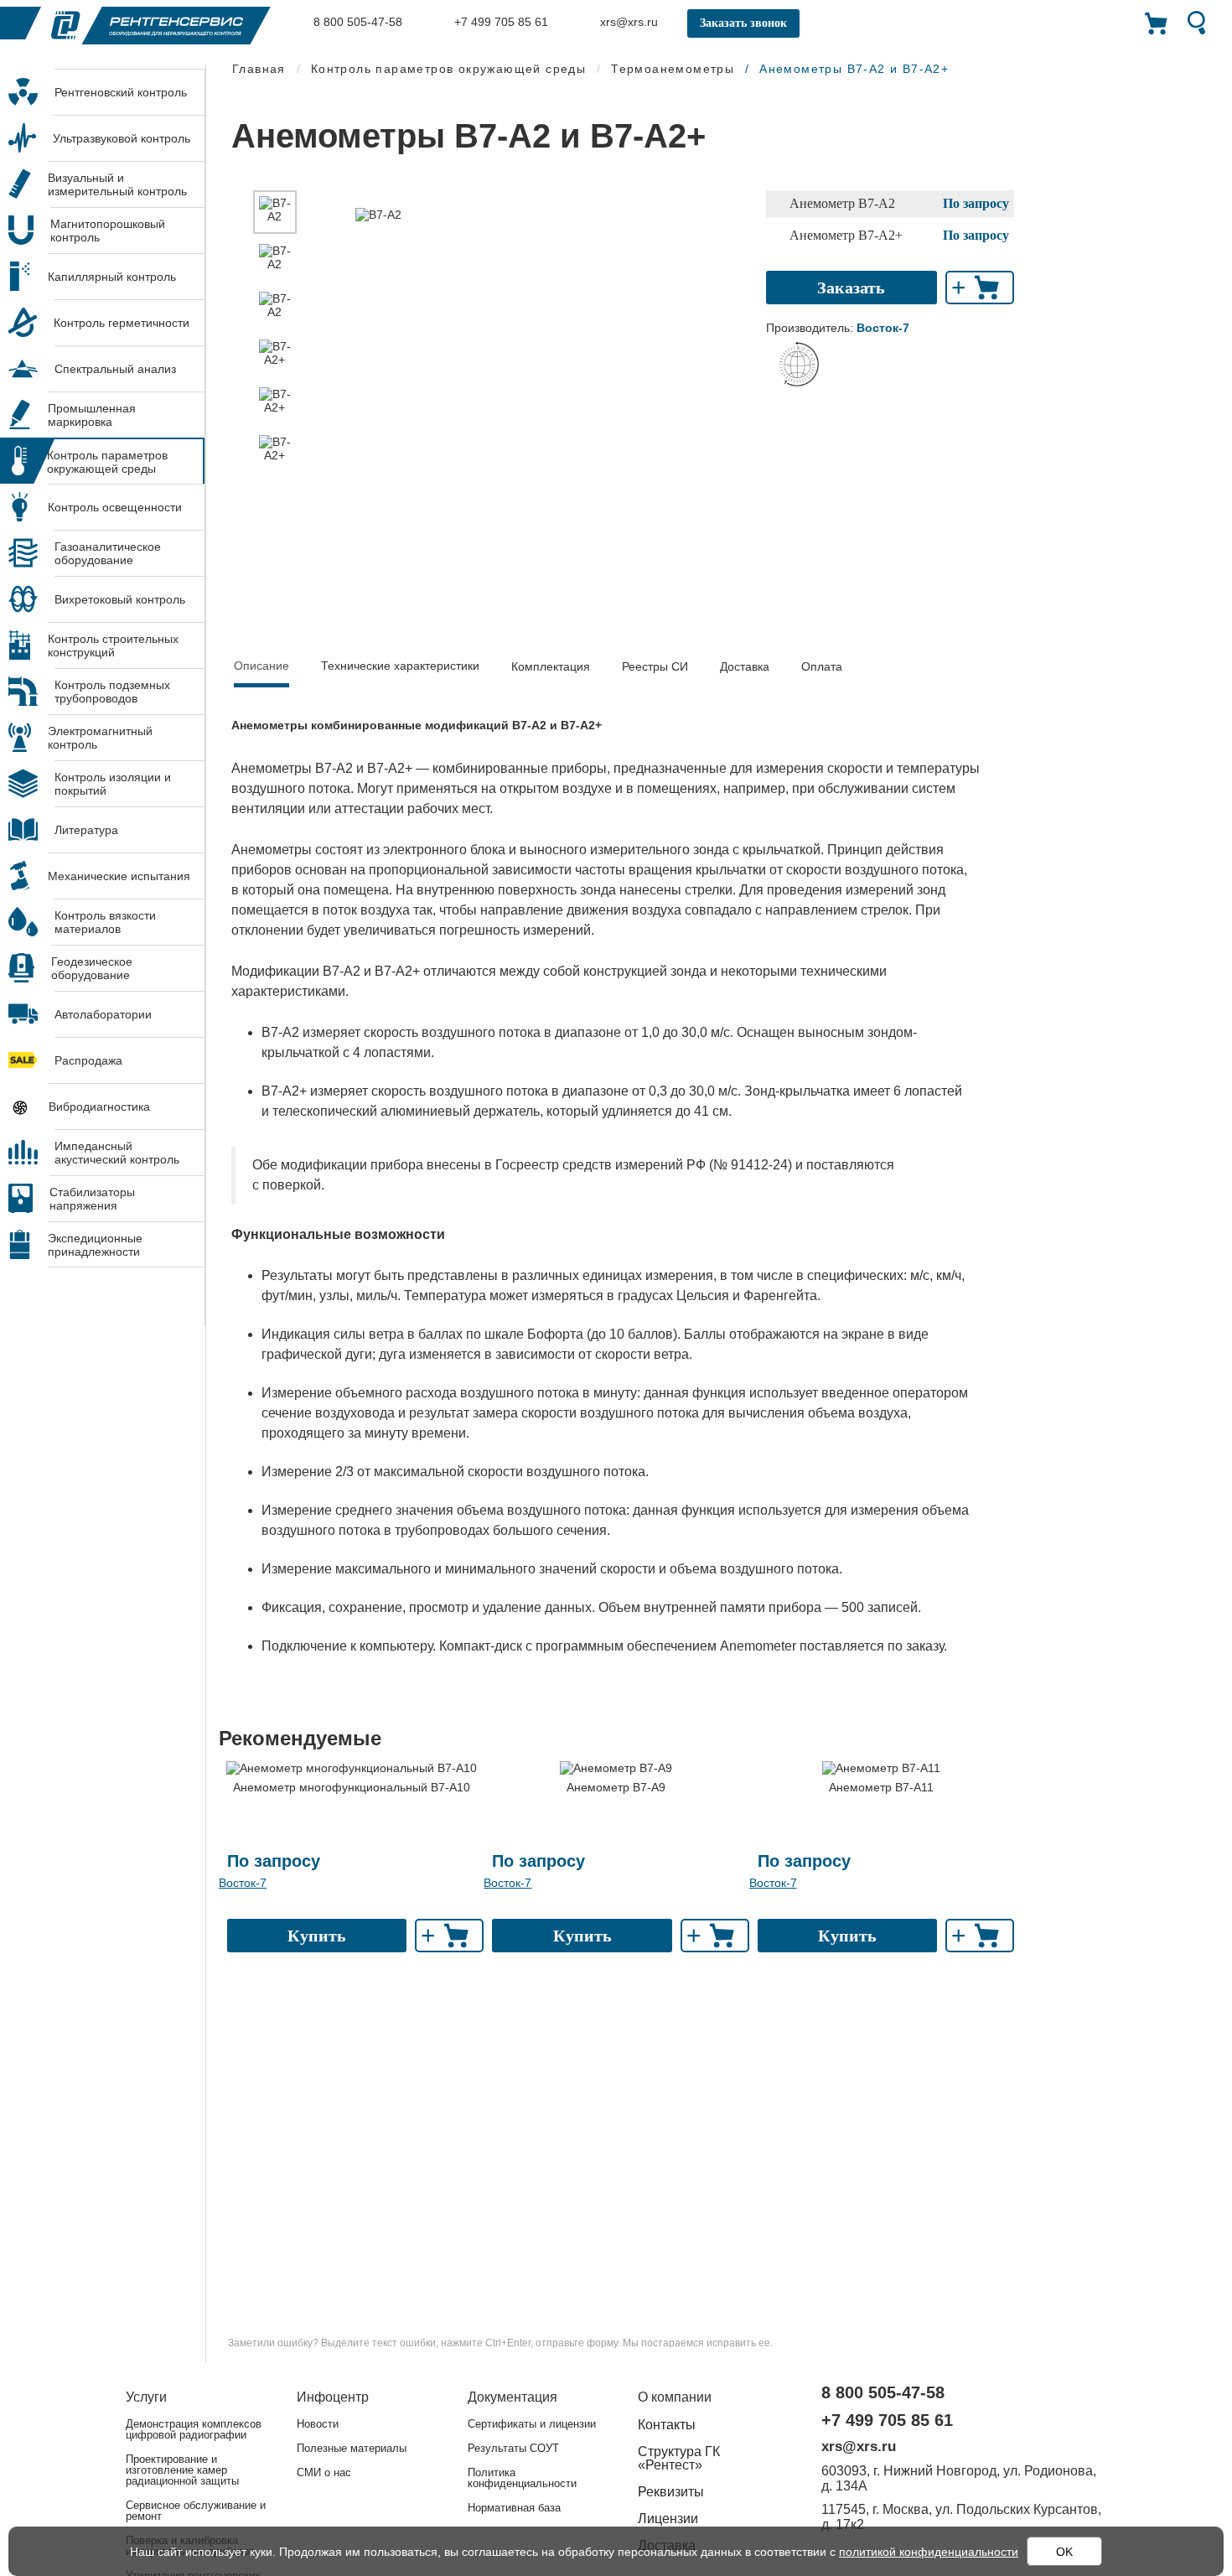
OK (1064, 2552)
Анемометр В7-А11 (881, 1787)
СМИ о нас (324, 2472)
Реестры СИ (655, 666)
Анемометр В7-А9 (616, 1787)
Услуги (146, 2397)
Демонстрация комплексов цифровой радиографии (194, 2429)
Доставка (745, 666)
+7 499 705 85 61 (500, 22)
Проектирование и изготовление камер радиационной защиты (182, 2470)
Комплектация (551, 666)
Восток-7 (243, 1883)
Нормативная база (514, 2508)
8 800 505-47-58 (356, 22)
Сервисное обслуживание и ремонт (196, 2511)
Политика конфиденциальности (522, 2478)
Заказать (851, 288)
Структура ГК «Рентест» (679, 2458)
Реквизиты (671, 2492)
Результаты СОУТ (513, 2448)
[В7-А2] (275, 212)
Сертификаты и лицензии (532, 2424)
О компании (675, 2397)
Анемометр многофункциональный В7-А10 (352, 1787)
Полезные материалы (352, 2448)
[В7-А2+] (275, 355)
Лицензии (668, 2519)
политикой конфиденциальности (929, 2552)
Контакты (667, 2425)
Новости (318, 2424)
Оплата (822, 666)
